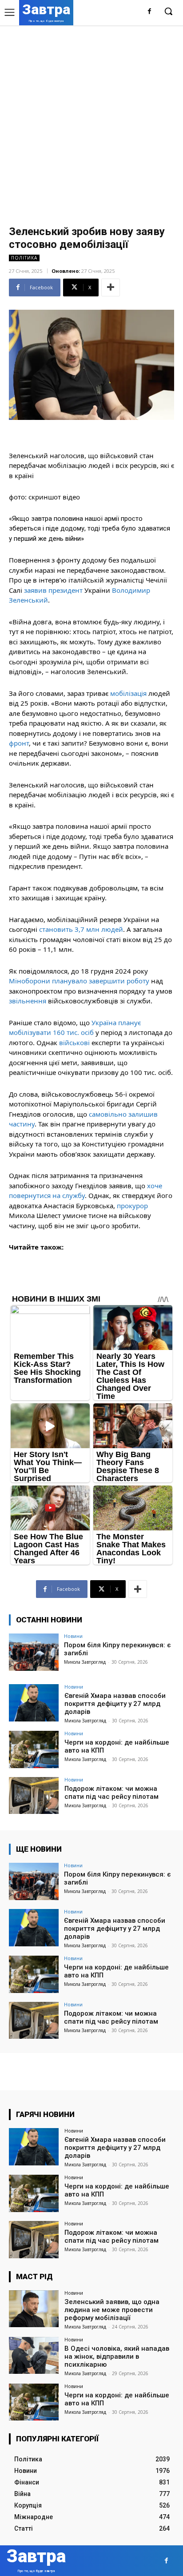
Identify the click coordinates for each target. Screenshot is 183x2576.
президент (66, 590)
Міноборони (30, 981)
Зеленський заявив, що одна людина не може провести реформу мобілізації (112, 2310)
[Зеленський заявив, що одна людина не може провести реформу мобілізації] (34, 2309)
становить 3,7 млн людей (81, 929)
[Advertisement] (91, 121)
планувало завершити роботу (101, 981)
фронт (19, 743)
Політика (24, 258)
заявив (35, 590)
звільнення (28, 1001)
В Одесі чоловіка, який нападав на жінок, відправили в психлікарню (117, 2356)
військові (74, 1042)
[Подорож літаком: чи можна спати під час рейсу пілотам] (34, 1796)
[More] (111, 288)
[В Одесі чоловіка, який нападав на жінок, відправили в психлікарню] (34, 2356)
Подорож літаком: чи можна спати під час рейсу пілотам (111, 1793)
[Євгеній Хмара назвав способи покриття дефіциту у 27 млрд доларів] (34, 1703)
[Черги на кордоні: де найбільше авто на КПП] (34, 1749)
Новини (73, 1636)
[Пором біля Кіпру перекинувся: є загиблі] (34, 1652)
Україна (104, 1022)
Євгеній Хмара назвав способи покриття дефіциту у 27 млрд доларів (115, 1704)
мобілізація (128, 693)
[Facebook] (149, 12)
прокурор (132, 1206)
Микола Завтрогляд (85, 1662)
